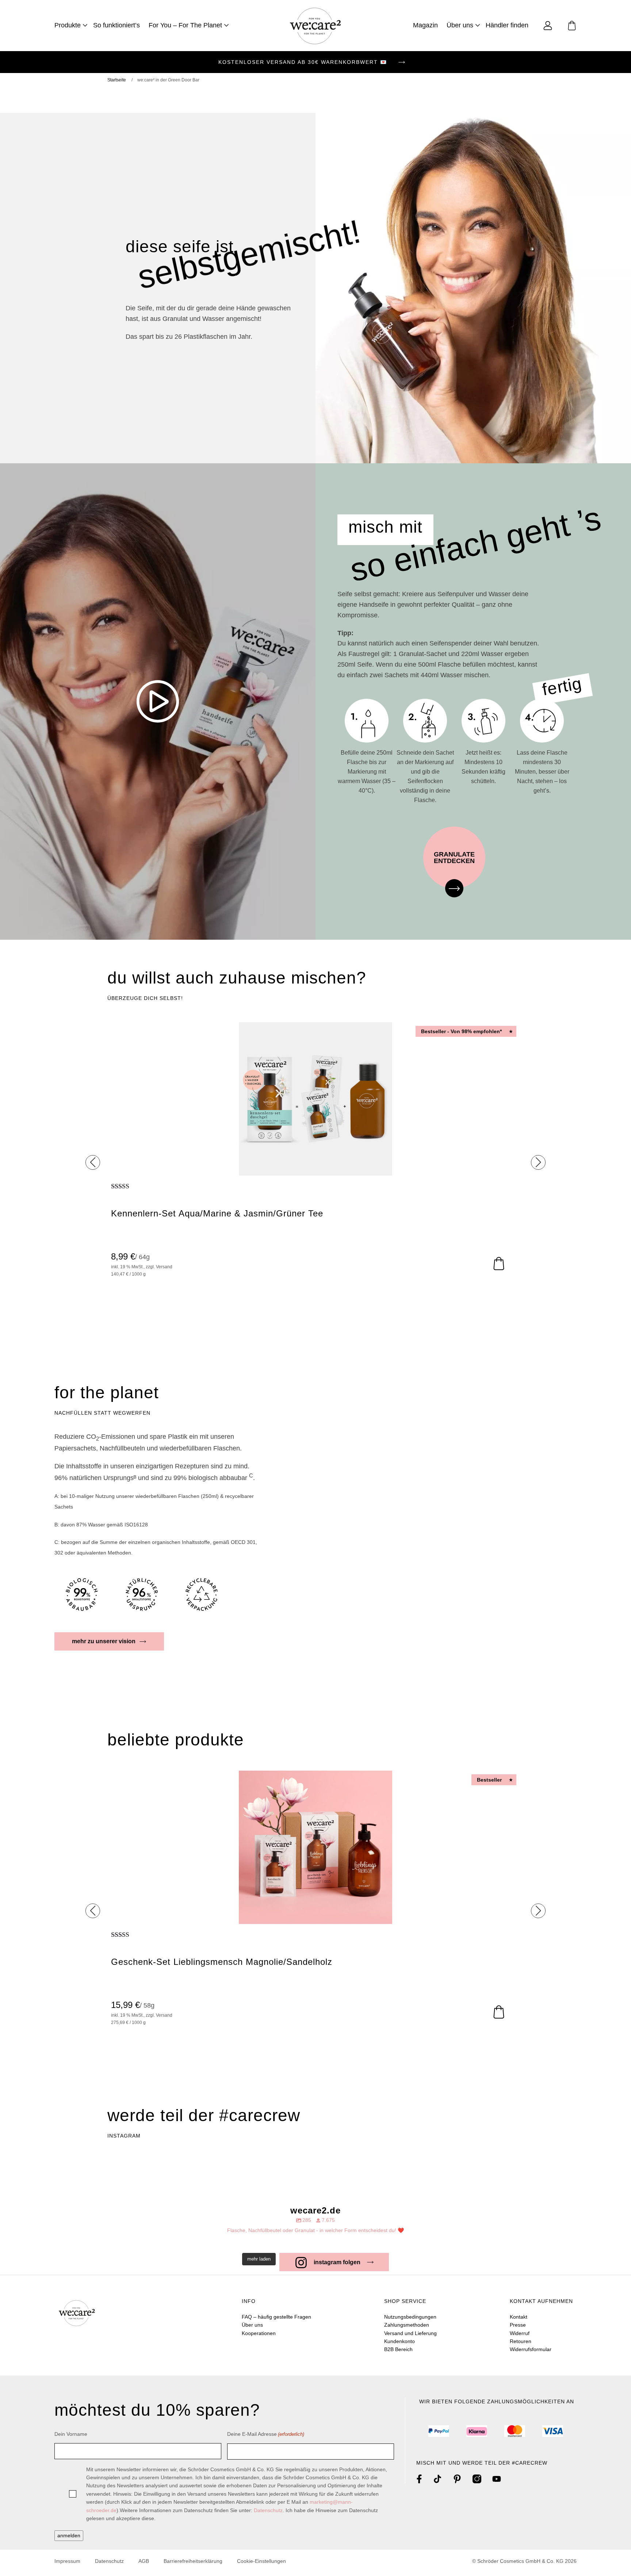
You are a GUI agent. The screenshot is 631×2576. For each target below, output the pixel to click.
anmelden (69, 2535)
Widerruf (520, 2333)
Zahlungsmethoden (407, 2325)
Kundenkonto (399, 2341)
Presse (518, 2325)
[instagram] (477, 2479)
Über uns (460, 25)
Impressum (67, 2561)
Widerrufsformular (531, 2349)
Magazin (425, 25)
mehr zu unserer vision (104, 1641)
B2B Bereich (398, 2349)
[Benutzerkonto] (548, 25)
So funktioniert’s (116, 25)
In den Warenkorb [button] (499, 1264)
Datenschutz (268, 2510)
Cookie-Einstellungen (261, 2561)
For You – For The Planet (185, 25)
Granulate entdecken (454, 858)
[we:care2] (315, 25)
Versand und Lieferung (410, 2333)
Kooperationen (259, 2333)
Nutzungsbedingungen (410, 2317)
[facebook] (419, 2479)
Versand (164, 1267)
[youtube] (497, 2479)
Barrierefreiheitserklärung (193, 2561)
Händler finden (507, 25)
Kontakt (519, 2317)
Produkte (68, 25)
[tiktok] (437, 2479)
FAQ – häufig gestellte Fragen (276, 2317)
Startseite (117, 80)
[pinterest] (457, 2479)
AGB (144, 2561)
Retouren (521, 2341)
